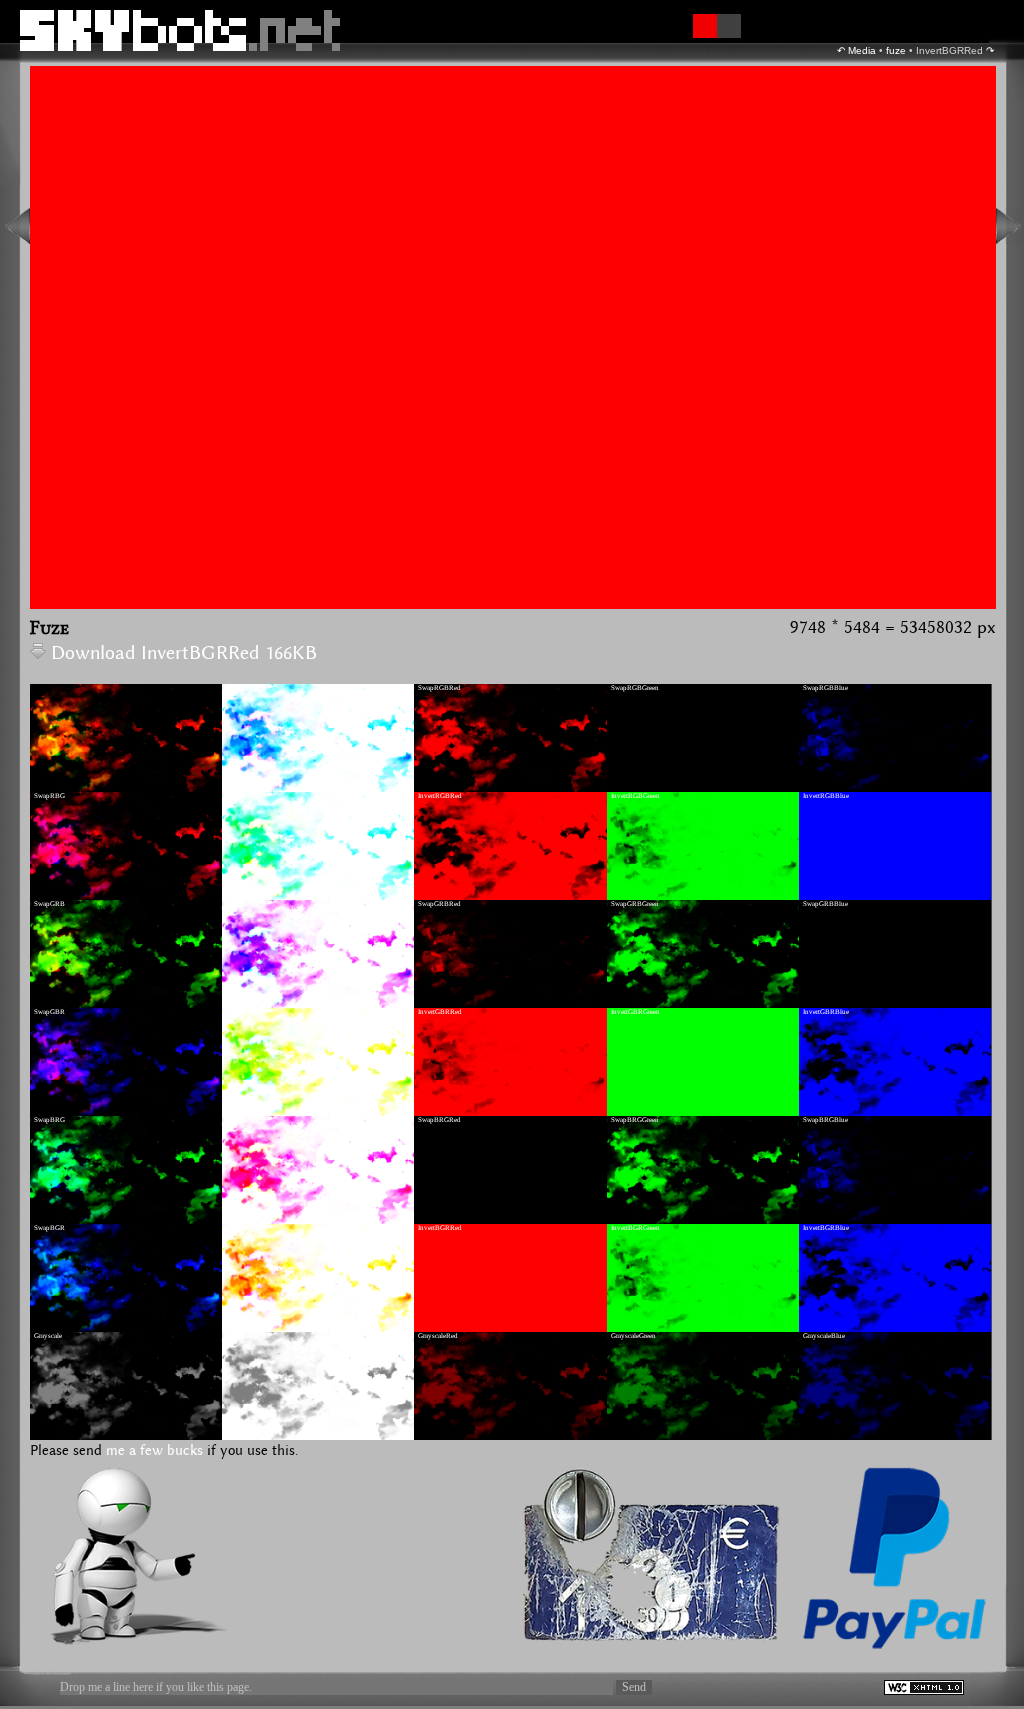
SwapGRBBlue (825, 904)
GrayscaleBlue (824, 1336)
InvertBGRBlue (826, 1228)
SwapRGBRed (439, 688)
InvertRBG (242, 796)
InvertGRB (242, 904)
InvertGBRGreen (635, 1012)
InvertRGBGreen (635, 796)
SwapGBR (49, 1012)
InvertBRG (242, 1120)
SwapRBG (49, 796)
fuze (896, 50)
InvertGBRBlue (826, 1012)
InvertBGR (242, 1228)
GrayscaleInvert (248, 1336)
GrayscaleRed (438, 1336)
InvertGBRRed (440, 1012)
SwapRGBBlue (825, 688)
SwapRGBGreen (635, 688)
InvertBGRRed (440, 1228)
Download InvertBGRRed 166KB (184, 653)
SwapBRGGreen (635, 1120)
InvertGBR (242, 1012)
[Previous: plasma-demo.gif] (17, 226)
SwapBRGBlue (825, 1120)
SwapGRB (49, 904)
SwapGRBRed (439, 904)
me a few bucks (154, 1451)
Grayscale (48, 1336)
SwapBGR (49, 1228)
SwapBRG (49, 1120)
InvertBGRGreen (635, 1228)
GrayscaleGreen (633, 1336)
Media (862, 50)
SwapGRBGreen (635, 904)
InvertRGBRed (440, 796)
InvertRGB (242, 688)
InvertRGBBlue (826, 796)
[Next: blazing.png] (1008, 226)
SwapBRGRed (439, 1120)
